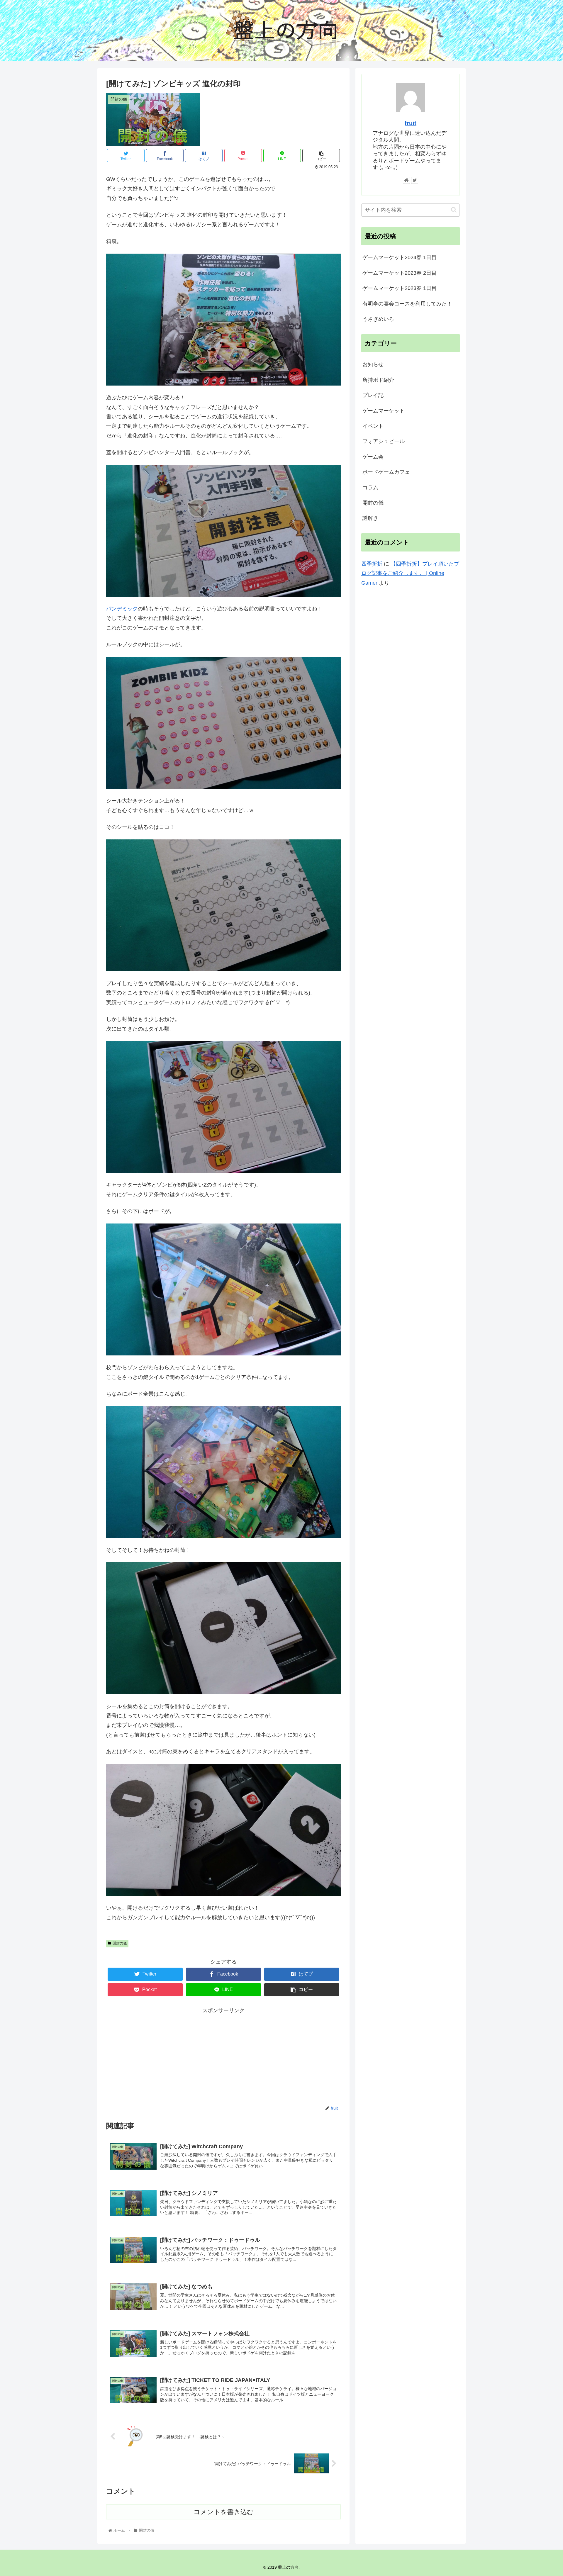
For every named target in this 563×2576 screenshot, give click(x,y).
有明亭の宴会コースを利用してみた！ (407, 304)
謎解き (370, 518)
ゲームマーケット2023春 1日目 (400, 288)
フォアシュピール (384, 441)
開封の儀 (120, 1943)
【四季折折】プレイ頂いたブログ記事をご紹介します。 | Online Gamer (410, 573)
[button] (454, 210)
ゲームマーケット (384, 411)
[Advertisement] (223, 2056)
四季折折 (372, 564)
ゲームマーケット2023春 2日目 (400, 273)
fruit (411, 123)
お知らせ (373, 364)
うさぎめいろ (378, 319)
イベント (373, 426)
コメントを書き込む (224, 2512)
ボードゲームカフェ (386, 472)
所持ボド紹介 (378, 380)
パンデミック (122, 609)
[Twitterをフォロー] (415, 180)
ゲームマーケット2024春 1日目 (400, 257)
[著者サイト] (406, 180)
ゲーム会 (373, 457)
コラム (370, 488)
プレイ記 (373, 395)
